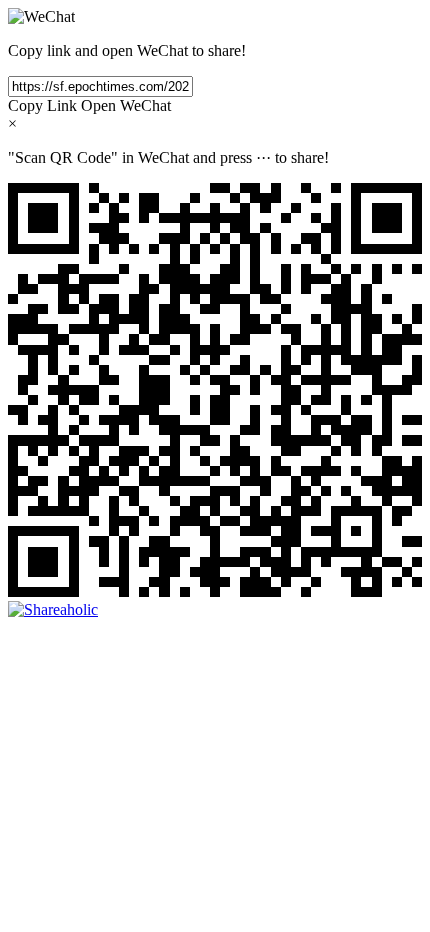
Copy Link (42, 105)
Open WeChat (126, 105)
